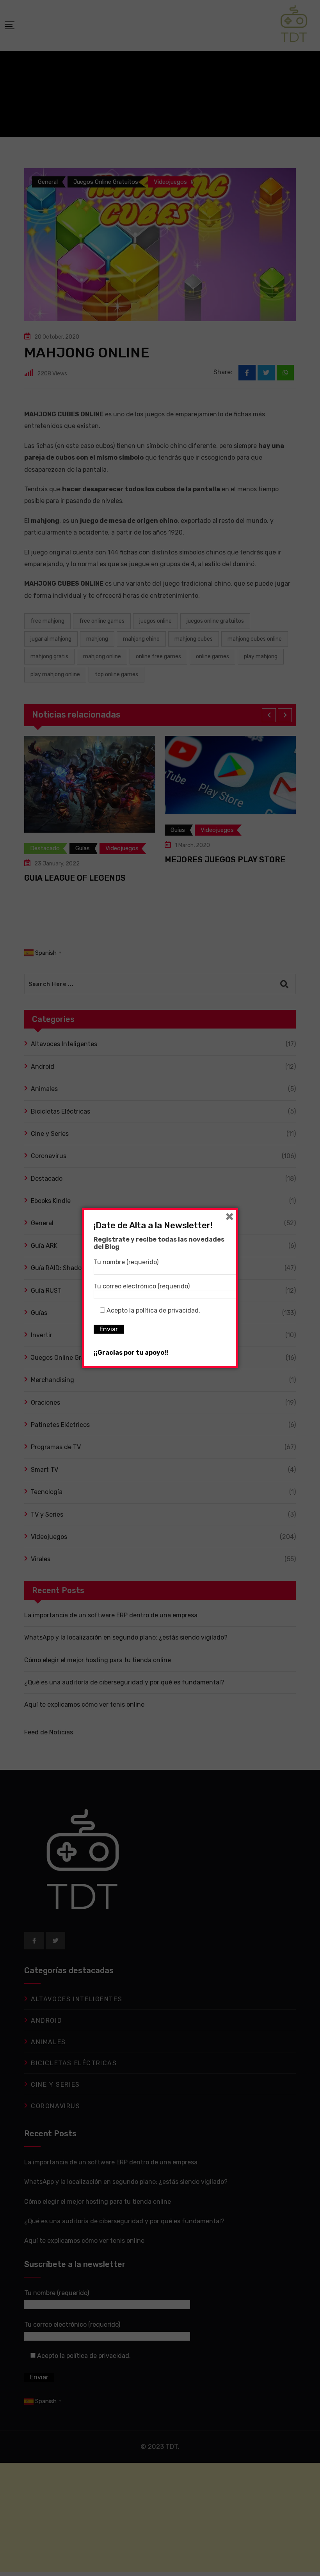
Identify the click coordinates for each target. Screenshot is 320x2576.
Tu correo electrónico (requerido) (142, 1286)
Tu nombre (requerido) (126, 1262)
